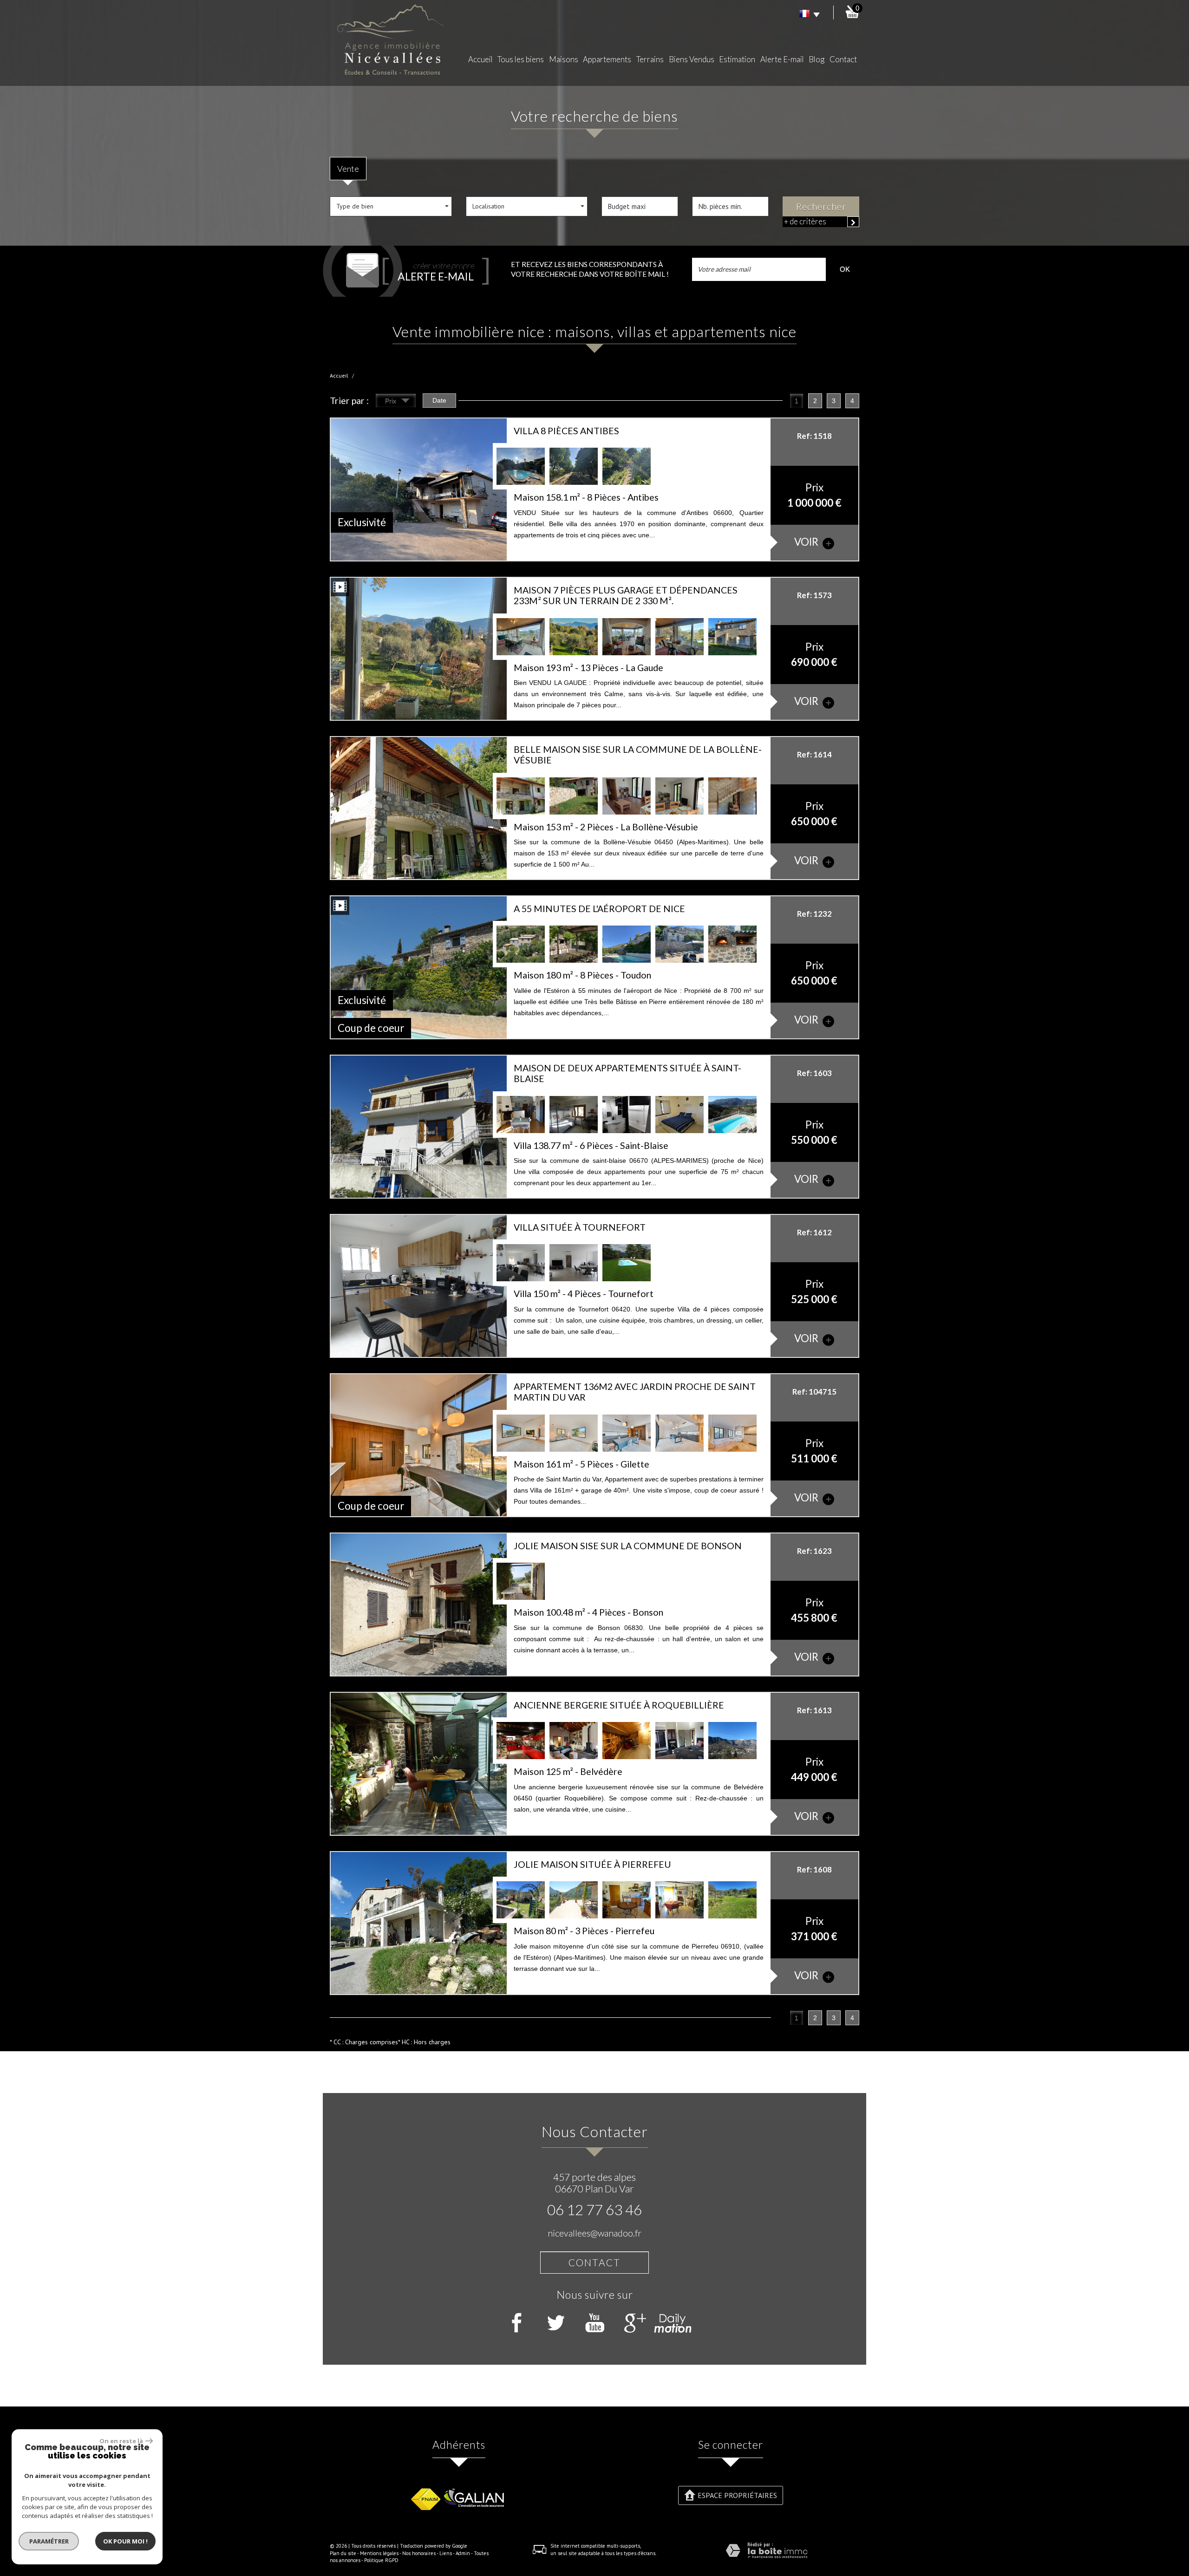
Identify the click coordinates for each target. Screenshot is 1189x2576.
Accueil (480, 59)
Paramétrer (49, 2541)
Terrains (650, 59)
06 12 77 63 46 (594, 2210)
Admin (463, 2553)
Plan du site (343, 2553)
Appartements (607, 59)
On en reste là (121, 2441)
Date (439, 400)
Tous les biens (521, 59)
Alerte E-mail (782, 59)
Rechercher (821, 206)
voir (807, 542)
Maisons (564, 59)
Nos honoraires (419, 2553)
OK (845, 269)
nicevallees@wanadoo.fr (594, 2233)
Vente (348, 169)
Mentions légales (379, 2553)
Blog (817, 59)
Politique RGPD (381, 2560)
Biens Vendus (692, 59)
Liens (446, 2553)
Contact (843, 59)
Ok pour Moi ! (125, 2541)
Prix (392, 401)
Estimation (737, 59)
